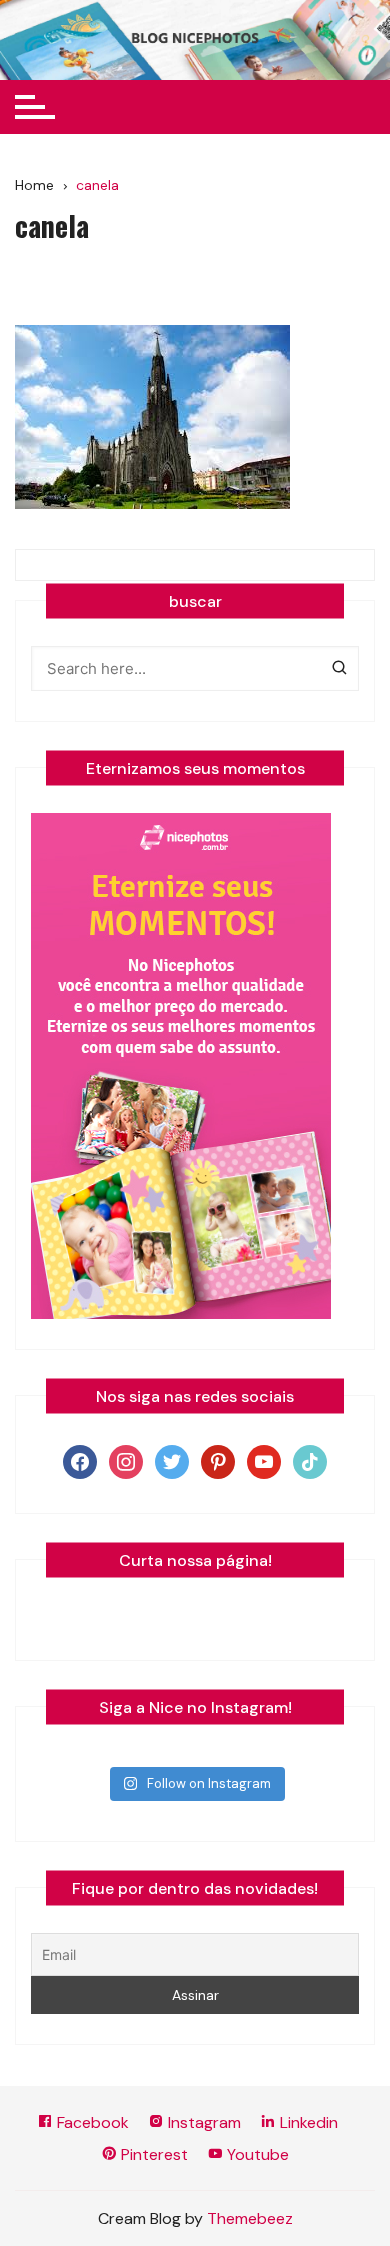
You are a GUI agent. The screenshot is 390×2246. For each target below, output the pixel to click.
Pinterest (152, 2154)
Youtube (256, 2154)
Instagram (202, 2122)
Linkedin (307, 2122)
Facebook (91, 2122)
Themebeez (250, 2218)
